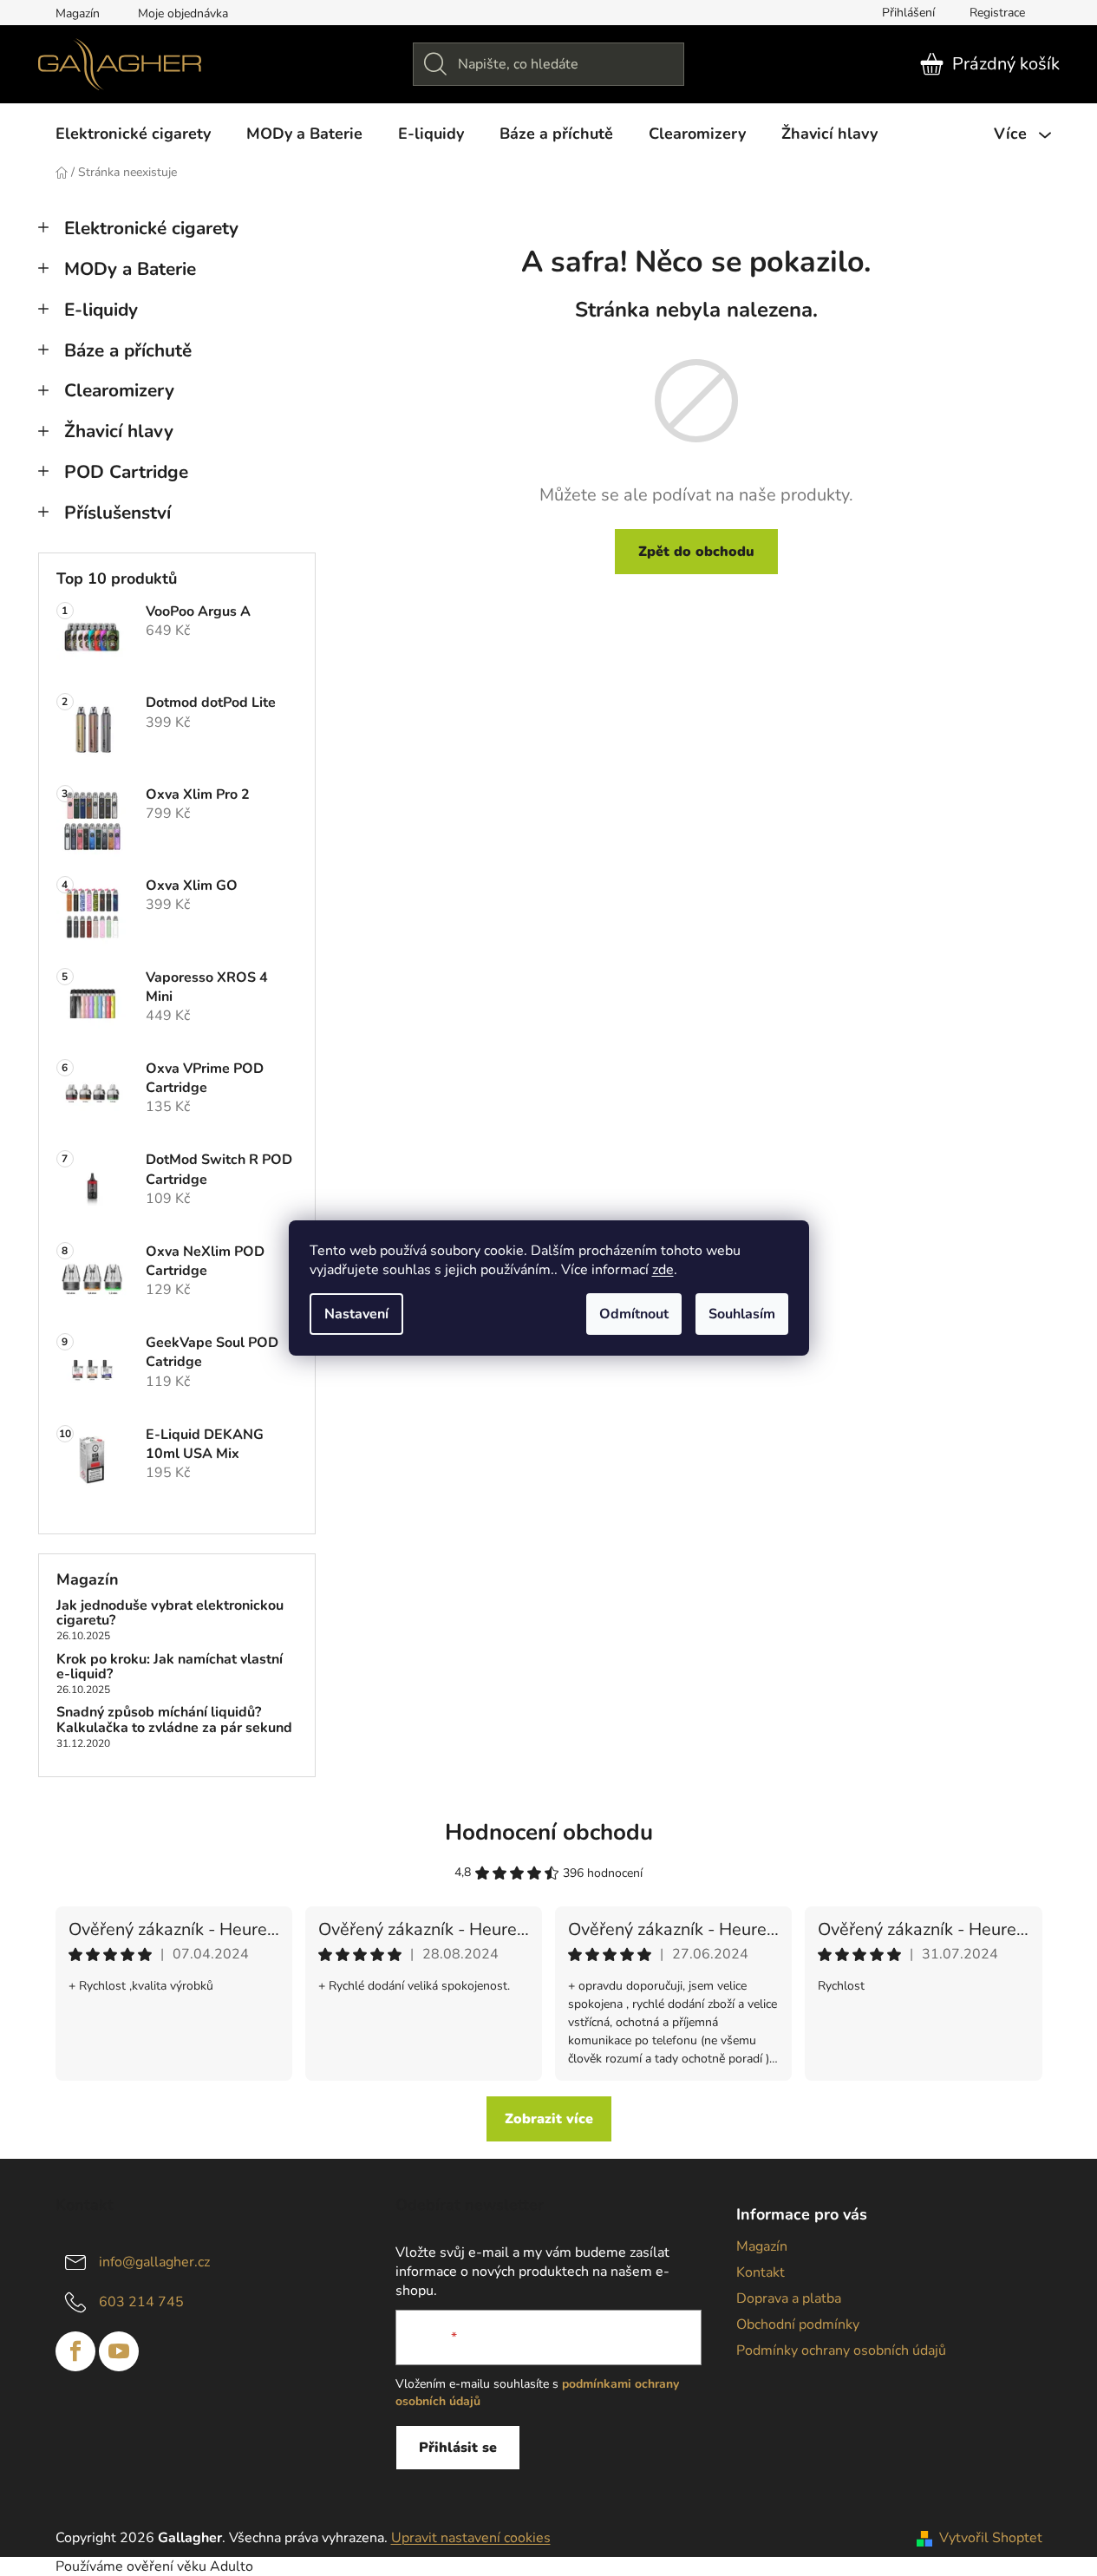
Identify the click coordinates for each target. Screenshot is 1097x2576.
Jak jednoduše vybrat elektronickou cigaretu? (170, 1614)
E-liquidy (101, 310)
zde (663, 1270)
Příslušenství (118, 513)
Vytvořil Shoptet (991, 2538)
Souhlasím (742, 1314)
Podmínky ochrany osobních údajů (841, 2350)
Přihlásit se (458, 2448)
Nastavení (356, 1314)
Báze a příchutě (128, 350)
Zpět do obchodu (696, 552)
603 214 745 (141, 2302)
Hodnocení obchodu (549, 1832)
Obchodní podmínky (798, 2324)
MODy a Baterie (130, 269)
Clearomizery (119, 390)
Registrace (997, 13)
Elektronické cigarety (151, 228)
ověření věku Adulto (190, 2566)
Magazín (78, 13)
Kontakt (761, 2272)
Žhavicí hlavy (119, 431)
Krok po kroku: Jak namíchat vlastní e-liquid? (170, 1667)
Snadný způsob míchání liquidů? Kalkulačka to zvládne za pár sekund (174, 1720)
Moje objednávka (183, 13)
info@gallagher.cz (154, 2262)
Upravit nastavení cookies (471, 2538)
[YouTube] (119, 2351)
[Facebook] (75, 2351)
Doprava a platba (789, 2298)
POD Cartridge (126, 472)
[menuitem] (133, 134)
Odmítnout (634, 1314)
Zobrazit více (549, 2119)
